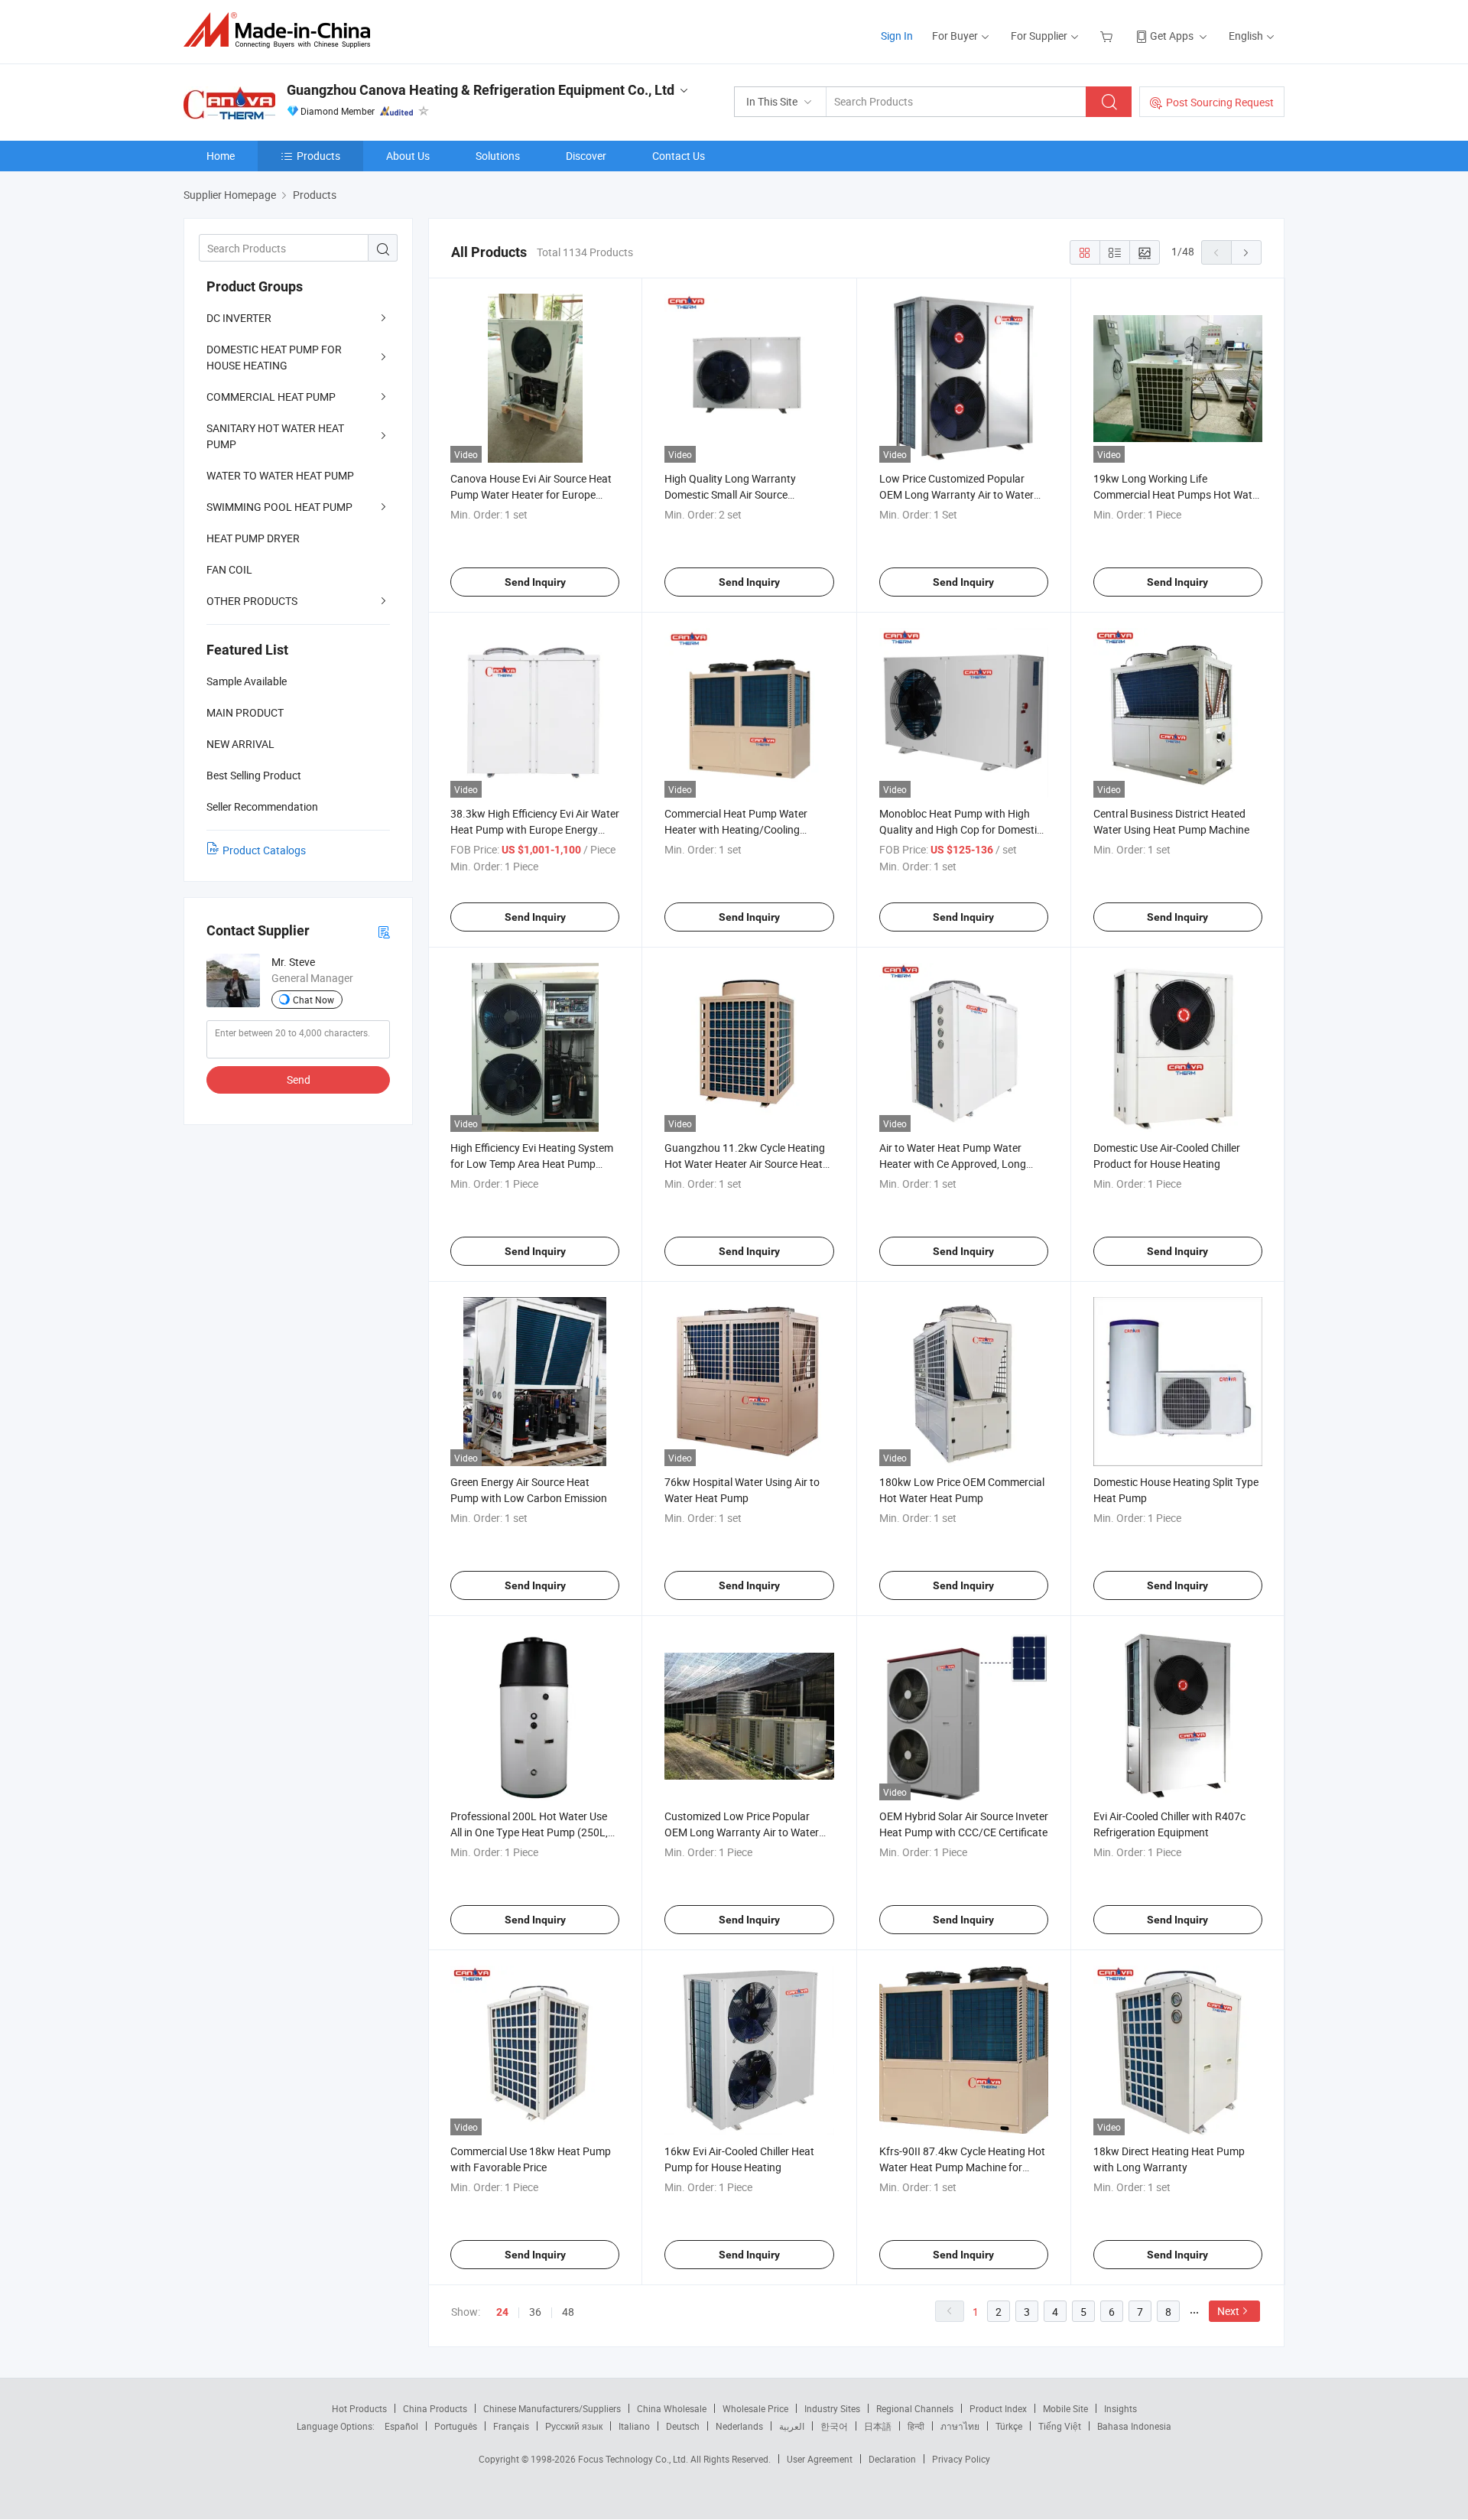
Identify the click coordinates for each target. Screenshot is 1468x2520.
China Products (435, 2408)
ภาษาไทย (960, 2426)
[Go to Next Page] (1246, 252)
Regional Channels (915, 2408)
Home (221, 156)
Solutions (498, 156)
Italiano (634, 2426)
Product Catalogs (264, 850)
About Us (408, 156)
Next (1228, 2311)
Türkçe (1009, 2426)
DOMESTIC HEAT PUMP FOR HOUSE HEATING (274, 357)
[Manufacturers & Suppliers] (282, 30)
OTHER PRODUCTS (252, 601)
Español (401, 2426)
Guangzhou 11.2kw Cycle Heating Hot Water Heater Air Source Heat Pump (745, 1164)
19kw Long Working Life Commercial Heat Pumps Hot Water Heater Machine (1177, 494)
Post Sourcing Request (1220, 102)
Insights (1120, 2408)
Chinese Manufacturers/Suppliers (552, 2408)
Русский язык (574, 2426)
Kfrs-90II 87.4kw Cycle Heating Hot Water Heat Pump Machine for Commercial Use (962, 2167)
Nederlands (739, 2426)
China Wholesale (672, 2408)
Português (456, 2426)
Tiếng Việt (1060, 2426)
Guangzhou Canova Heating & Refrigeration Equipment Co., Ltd (481, 90)
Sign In (897, 36)
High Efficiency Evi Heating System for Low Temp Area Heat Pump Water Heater (532, 1164)
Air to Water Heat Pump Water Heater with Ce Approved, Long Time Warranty (953, 1164)
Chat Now (313, 1000)
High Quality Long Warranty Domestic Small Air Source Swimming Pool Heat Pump (730, 494)
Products (318, 156)
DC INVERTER (239, 318)
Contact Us (679, 156)
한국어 (834, 2426)
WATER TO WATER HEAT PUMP (280, 475)
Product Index (998, 2408)
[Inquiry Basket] (1108, 36)
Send (299, 1080)
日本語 (878, 2426)
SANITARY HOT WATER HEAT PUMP (275, 436)
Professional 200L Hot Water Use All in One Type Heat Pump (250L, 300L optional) (529, 1832)
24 (502, 2312)
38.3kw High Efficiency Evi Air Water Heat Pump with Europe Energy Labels (535, 829)
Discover (586, 156)
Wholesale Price (755, 2408)
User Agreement (820, 2459)
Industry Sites (832, 2408)
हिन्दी (916, 2426)
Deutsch (683, 2426)
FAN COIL (229, 569)
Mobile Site (1065, 2408)
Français (511, 2426)
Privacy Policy (961, 2459)
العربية (792, 2426)
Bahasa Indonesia (1134, 2426)
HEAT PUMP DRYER (253, 538)
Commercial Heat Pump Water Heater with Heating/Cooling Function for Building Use (736, 829)
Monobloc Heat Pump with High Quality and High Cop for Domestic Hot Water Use (961, 829)
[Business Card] (384, 931)
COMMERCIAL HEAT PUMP (271, 397)
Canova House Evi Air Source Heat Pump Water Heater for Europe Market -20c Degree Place (531, 494)
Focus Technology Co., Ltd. (634, 2459)
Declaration (892, 2459)
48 (568, 2312)
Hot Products (359, 2408)
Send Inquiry (535, 582)
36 (535, 2312)
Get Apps (1172, 36)
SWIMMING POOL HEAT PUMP (279, 507)
